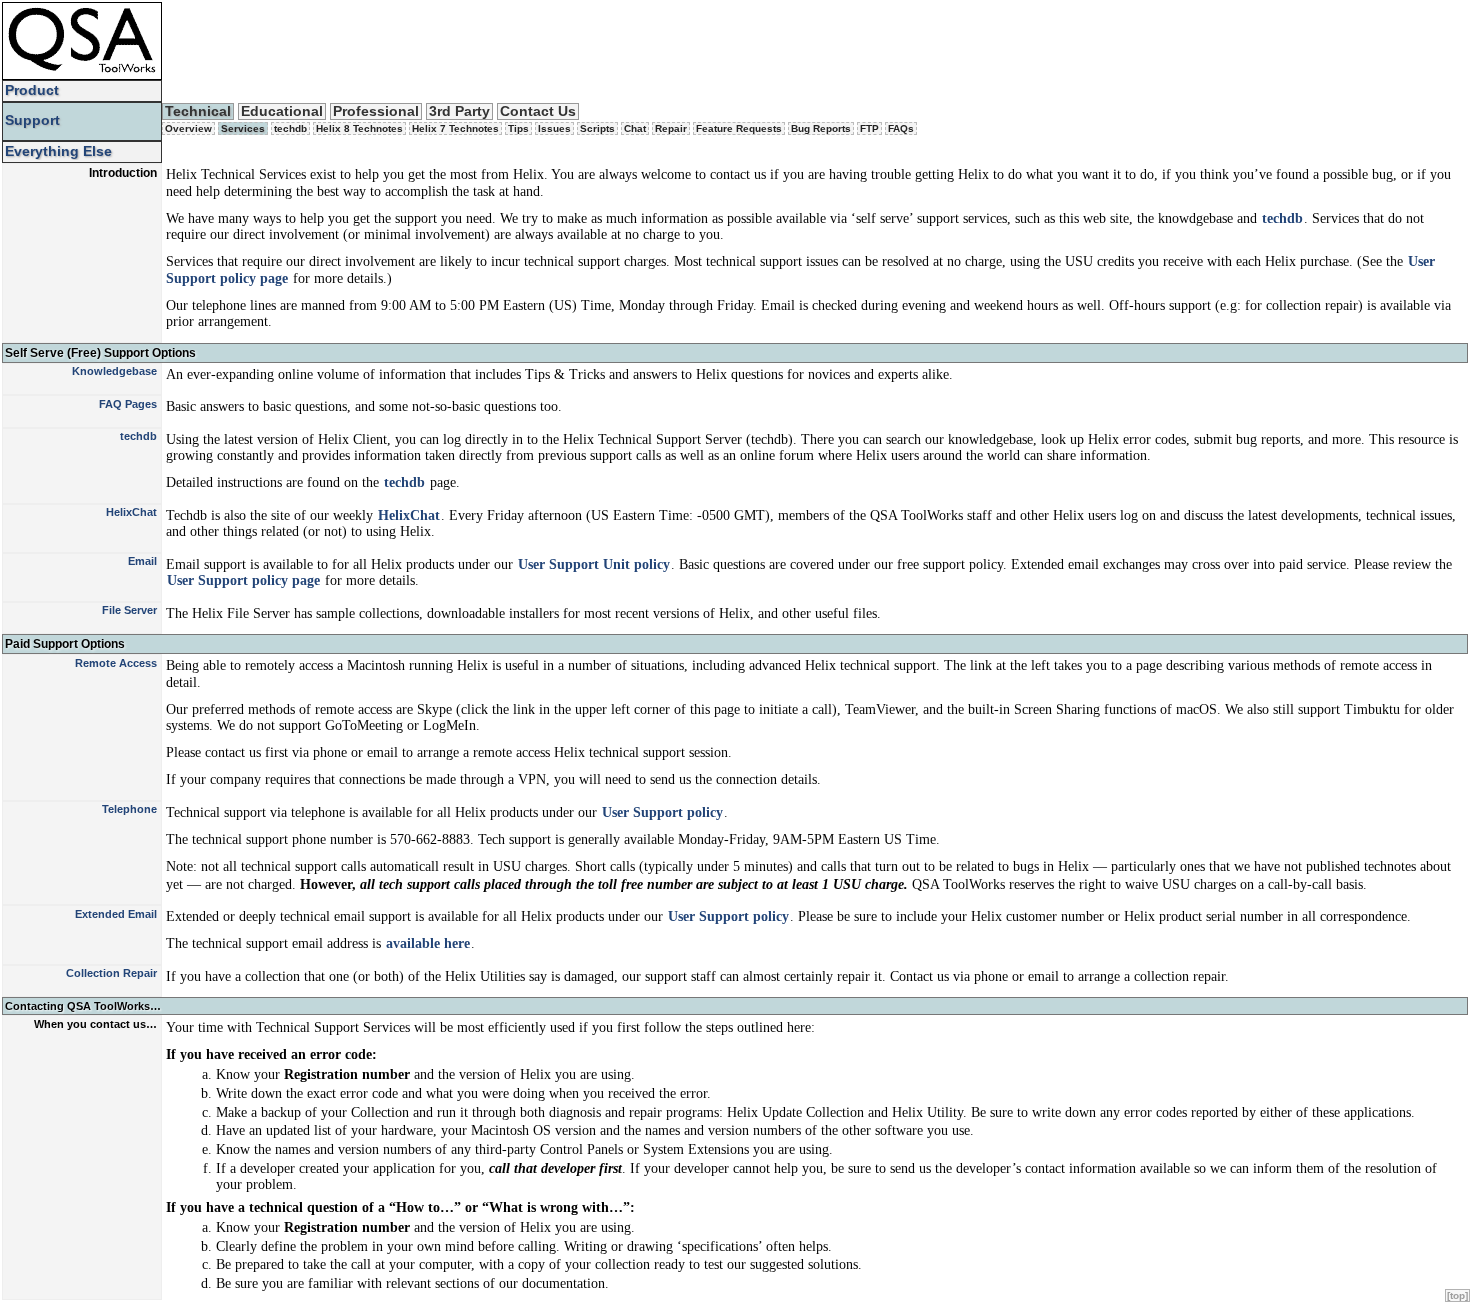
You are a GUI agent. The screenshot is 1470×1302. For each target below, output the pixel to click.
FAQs (901, 128)
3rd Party (459, 111)
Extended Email (116, 914)
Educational (282, 111)
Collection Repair (111, 973)
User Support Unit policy (594, 564)
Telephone (129, 809)
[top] (1457, 1295)
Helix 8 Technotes (359, 128)
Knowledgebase (114, 371)
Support (32, 120)
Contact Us (538, 111)
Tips (518, 128)
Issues (554, 128)
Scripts (597, 128)
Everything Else (58, 151)
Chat (635, 128)
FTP (869, 128)
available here (428, 943)
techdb (290, 128)
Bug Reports (821, 128)
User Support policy (662, 812)
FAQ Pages (128, 404)
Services (243, 128)
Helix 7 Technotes (455, 128)
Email (142, 561)
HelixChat (131, 512)
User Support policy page (243, 580)
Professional (376, 111)
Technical (198, 111)
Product (32, 90)
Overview (188, 128)
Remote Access (116, 663)
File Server (129, 610)
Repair (671, 128)
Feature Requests (739, 128)
